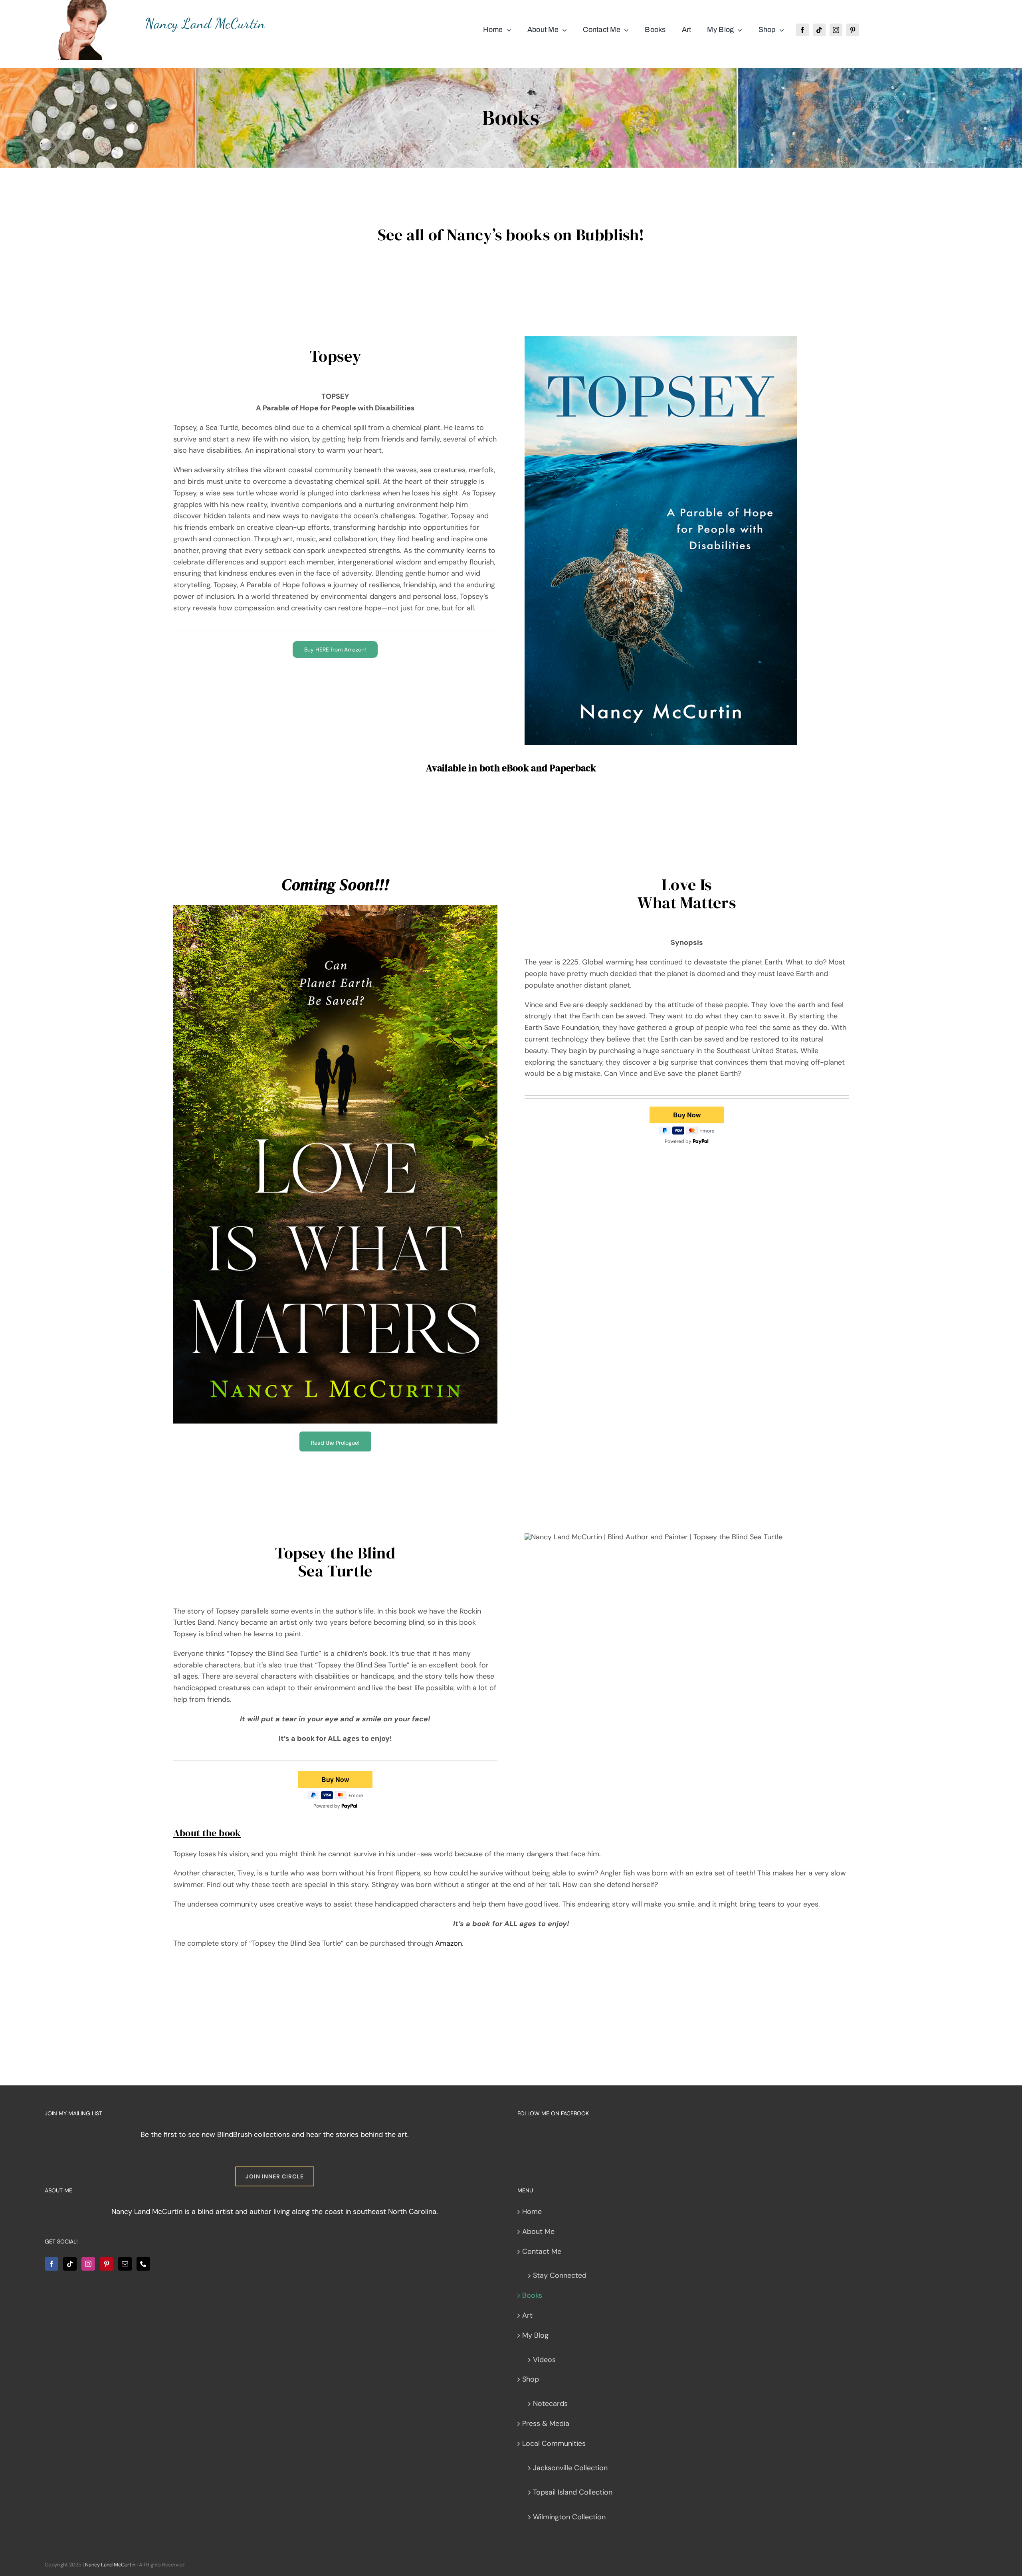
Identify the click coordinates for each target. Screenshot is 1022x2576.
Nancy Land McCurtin (110, 2565)
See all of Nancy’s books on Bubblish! (511, 235)
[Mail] (125, 2264)
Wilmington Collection (569, 2517)
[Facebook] (51, 2264)
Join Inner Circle (275, 2176)
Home (532, 2212)
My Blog (535, 2335)
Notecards (550, 2404)
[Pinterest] (107, 2264)
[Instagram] (88, 2264)
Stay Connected (560, 2275)
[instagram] (836, 30)
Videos (544, 2360)
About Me (538, 2231)
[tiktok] (819, 30)
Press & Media (546, 2424)
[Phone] (143, 2264)
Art (527, 2315)
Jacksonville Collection (570, 2468)
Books (532, 2295)
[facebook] (802, 30)
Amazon (449, 1943)
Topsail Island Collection (573, 2492)
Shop (531, 2379)
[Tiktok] (70, 2264)
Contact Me (542, 2251)
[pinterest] (853, 30)
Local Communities (554, 2443)
